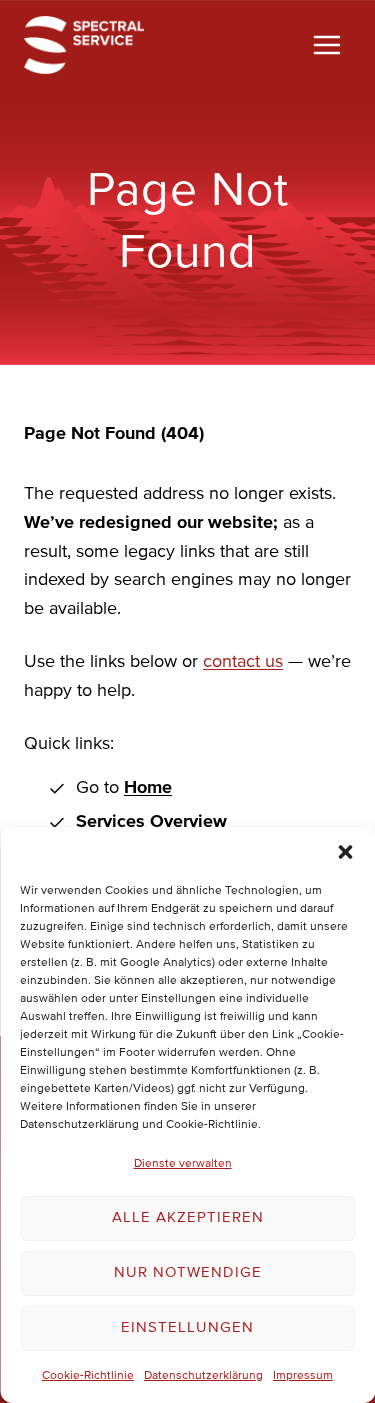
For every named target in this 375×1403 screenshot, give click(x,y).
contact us (243, 662)
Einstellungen (187, 1327)
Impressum (303, 1376)
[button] (345, 852)
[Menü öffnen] (326, 44)
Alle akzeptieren (188, 1217)
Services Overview (151, 822)
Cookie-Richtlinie (88, 1376)
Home (148, 788)
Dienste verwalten (183, 1164)
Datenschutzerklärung (203, 1376)
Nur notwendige (188, 1272)
